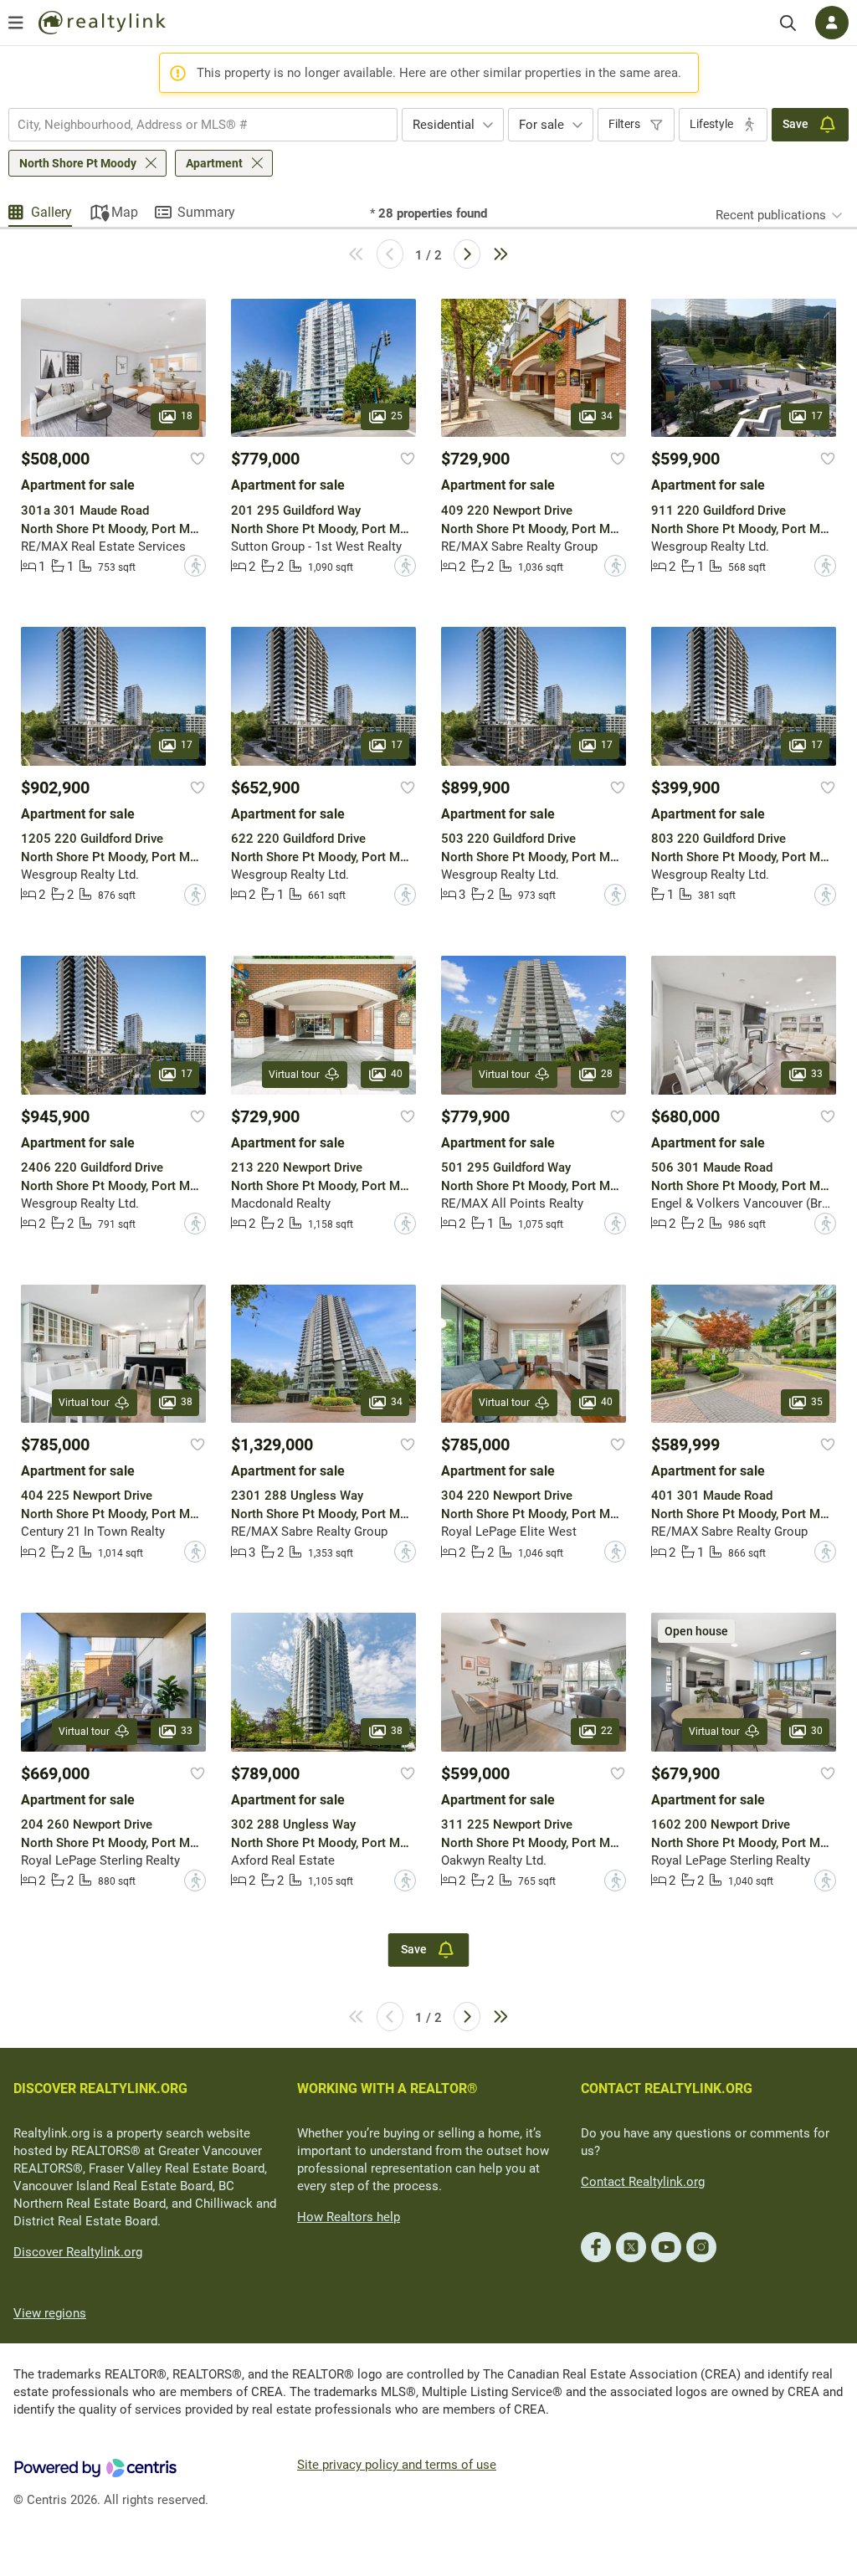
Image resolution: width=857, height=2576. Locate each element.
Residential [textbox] (444, 125)
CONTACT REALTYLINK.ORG (667, 2089)
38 (187, 1402)
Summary (206, 212)
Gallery (51, 212)
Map (125, 212)
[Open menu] (16, 23)
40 (397, 1074)
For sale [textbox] (541, 125)
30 (817, 1731)
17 (817, 417)
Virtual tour (294, 1075)
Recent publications (771, 215)
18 (187, 417)
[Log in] (832, 23)
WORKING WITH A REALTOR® (387, 2089)
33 (817, 1074)
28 (607, 1074)
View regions (50, 2313)
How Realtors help (349, 2217)
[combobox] (203, 125)
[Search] (788, 23)
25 (397, 417)
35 (817, 1402)
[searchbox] (192, 125)
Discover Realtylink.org (78, 2252)
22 (607, 1731)
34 (607, 417)
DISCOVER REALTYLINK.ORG (100, 2089)
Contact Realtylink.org (643, 2182)
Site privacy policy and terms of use (397, 2465)
